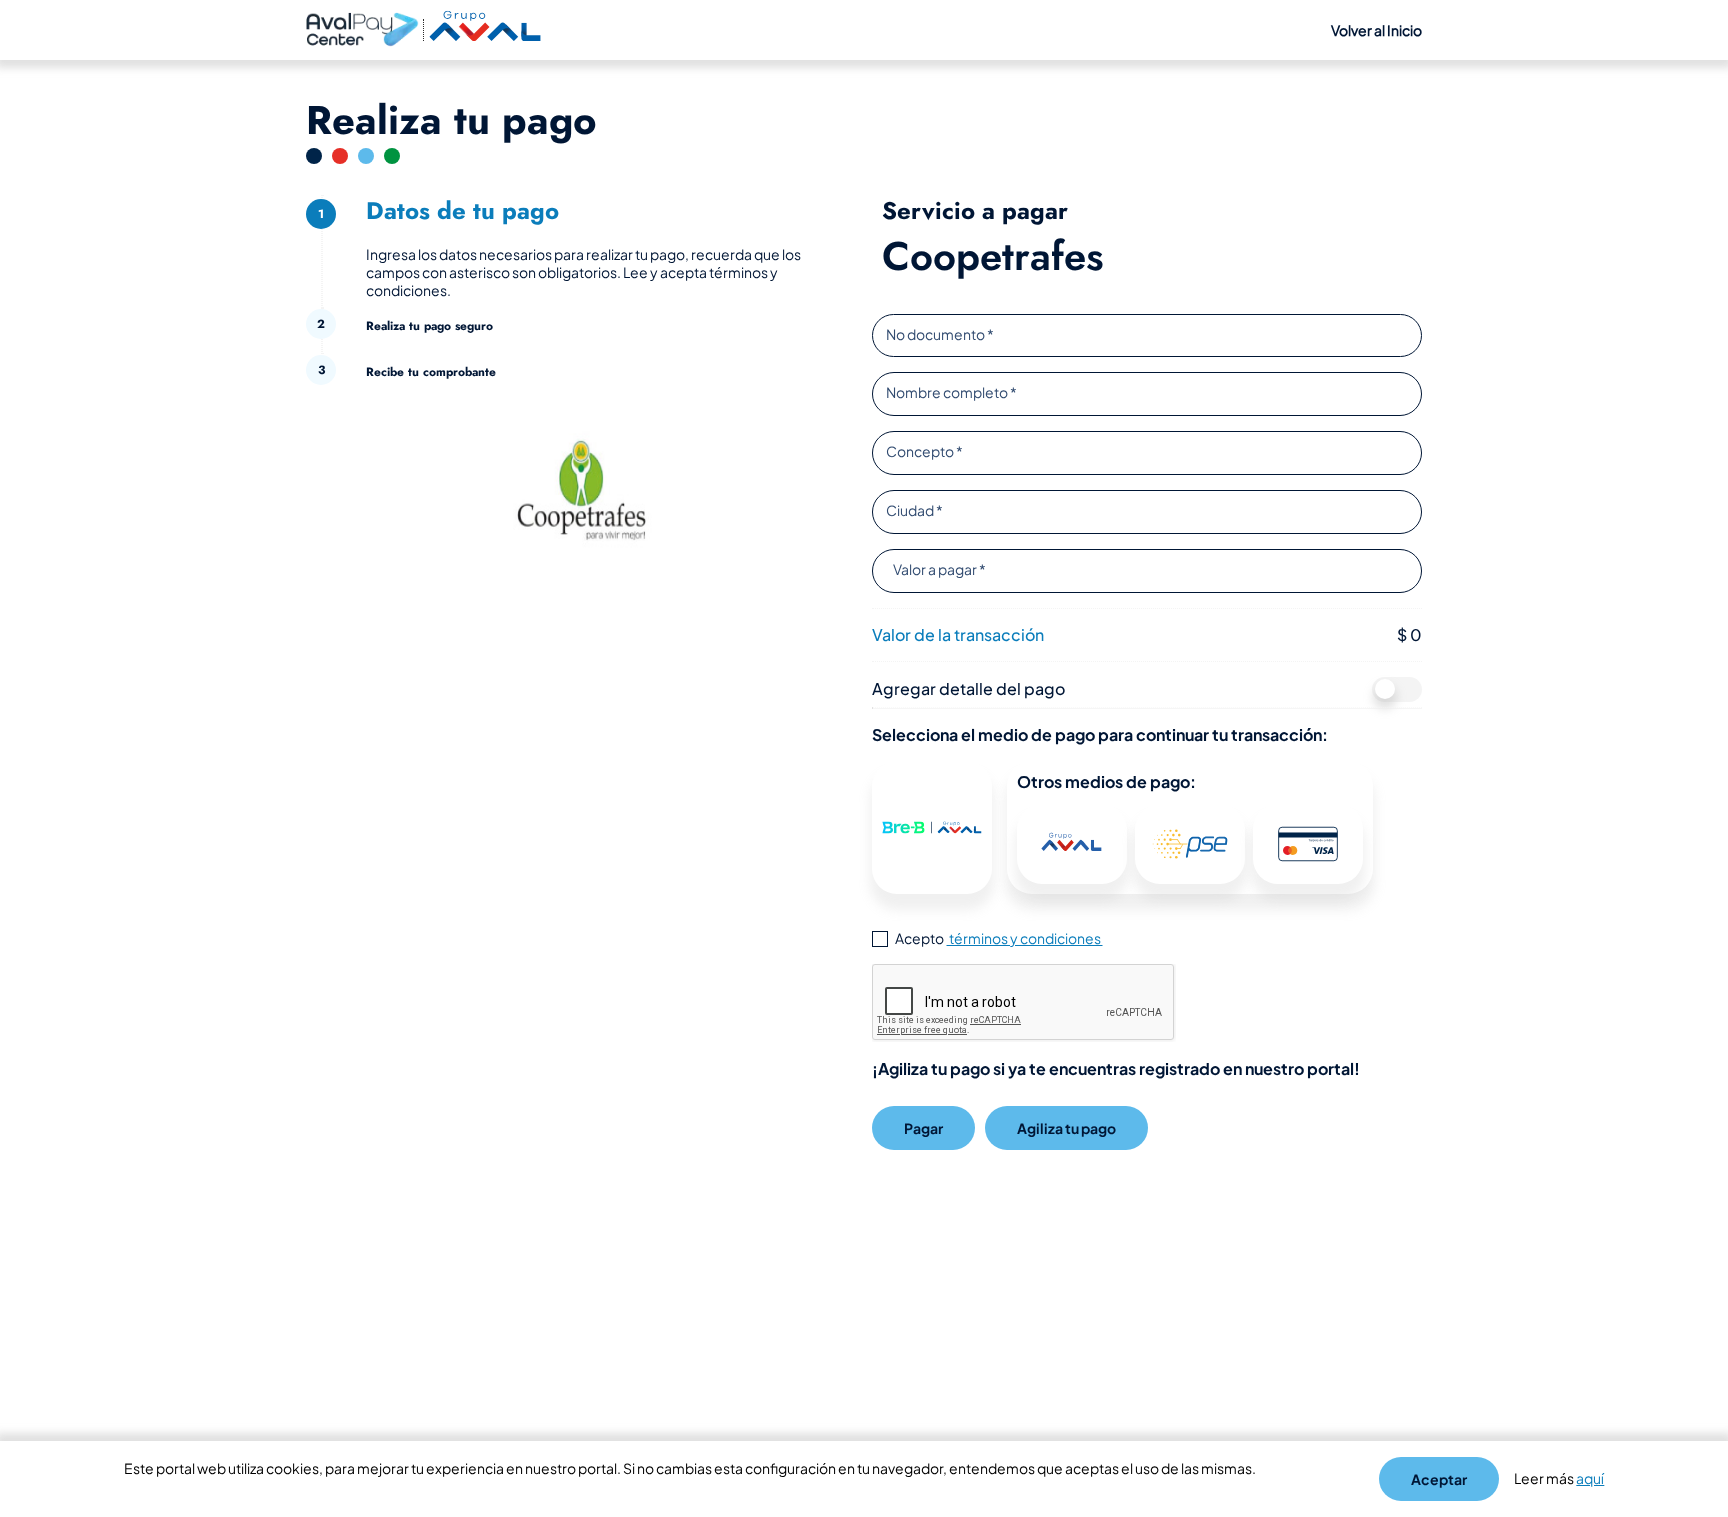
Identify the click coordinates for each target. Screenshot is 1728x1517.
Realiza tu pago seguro (429, 326)
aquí (1590, 1478)
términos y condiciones (1025, 938)
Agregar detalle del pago (968, 688)
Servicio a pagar (975, 211)
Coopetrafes (993, 256)
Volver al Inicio (1376, 30)
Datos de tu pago (462, 210)
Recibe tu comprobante (431, 372)
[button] (932, 827)
